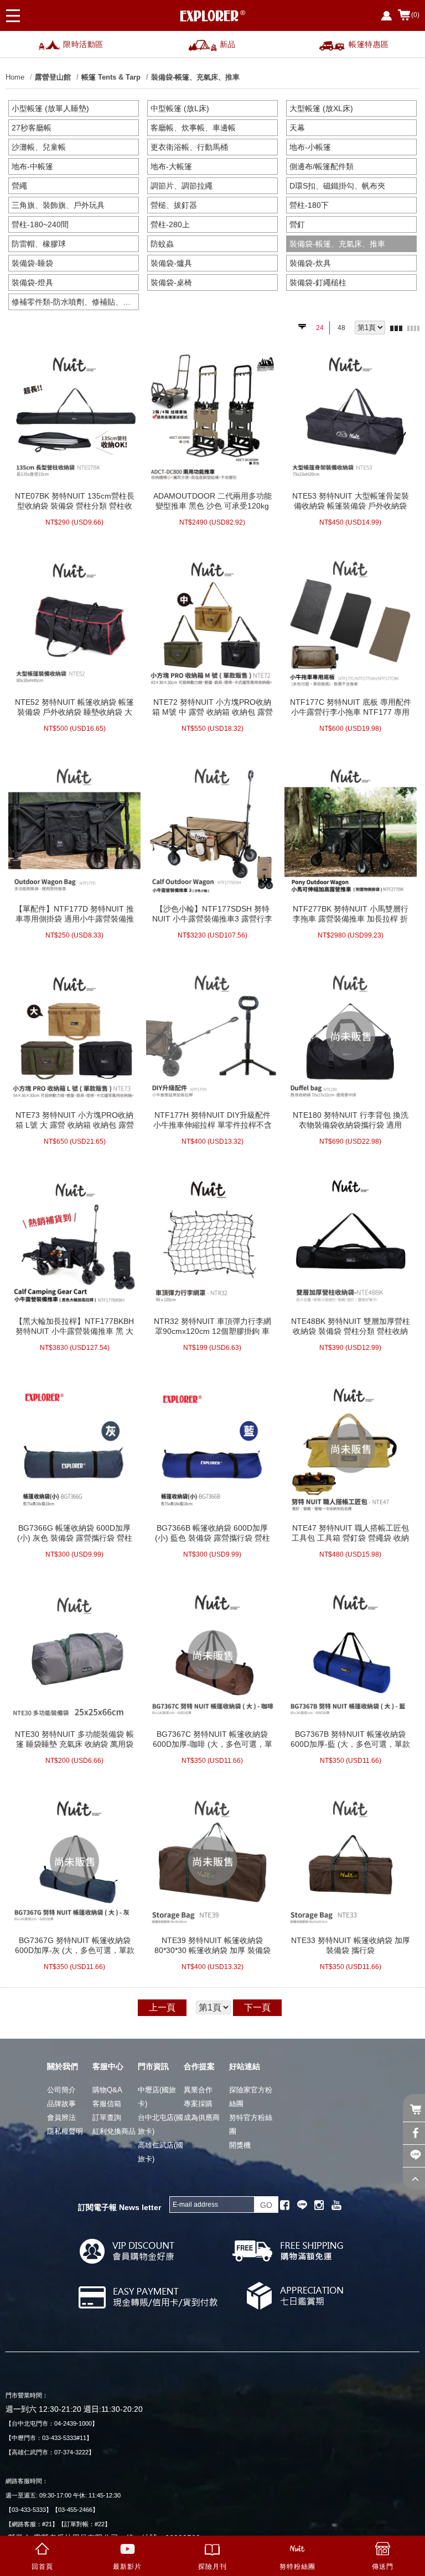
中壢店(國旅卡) (157, 2097)
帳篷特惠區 (369, 44)
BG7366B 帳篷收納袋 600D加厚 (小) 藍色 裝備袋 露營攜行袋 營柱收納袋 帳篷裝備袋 (212, 1533)
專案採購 (198, 2104)
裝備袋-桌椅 (171, 282)
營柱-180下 (309, 205)
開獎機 (240, 2145)
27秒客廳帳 (32, 128)
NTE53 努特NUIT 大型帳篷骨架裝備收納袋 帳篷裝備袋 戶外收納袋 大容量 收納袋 (351, 501)
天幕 (297, 128)
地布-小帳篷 (310, 147)
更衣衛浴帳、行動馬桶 (189, 147)
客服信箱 (107, 2104)
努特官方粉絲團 (251, 2124)
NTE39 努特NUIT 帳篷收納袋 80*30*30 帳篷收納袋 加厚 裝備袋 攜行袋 (212, 1945)
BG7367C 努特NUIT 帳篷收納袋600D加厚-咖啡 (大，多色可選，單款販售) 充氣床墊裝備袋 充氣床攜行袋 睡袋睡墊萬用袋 (212, 1739)
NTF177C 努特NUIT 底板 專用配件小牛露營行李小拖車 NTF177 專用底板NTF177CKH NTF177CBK (351, 707)
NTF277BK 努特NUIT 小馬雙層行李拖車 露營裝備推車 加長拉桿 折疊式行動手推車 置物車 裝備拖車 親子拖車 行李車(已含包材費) (351, 914)
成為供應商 (202, 2117)
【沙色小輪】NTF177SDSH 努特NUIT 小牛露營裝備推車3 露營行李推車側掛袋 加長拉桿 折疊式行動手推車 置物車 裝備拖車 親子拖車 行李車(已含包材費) (212, 914)
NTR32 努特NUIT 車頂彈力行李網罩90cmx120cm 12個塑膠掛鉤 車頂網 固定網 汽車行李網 (212, 1326)
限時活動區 (83, 44)
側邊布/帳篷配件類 (322, 166)
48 (341, 328)
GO (266, 2205)
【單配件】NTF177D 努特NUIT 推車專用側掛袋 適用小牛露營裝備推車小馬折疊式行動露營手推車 (74, 914)
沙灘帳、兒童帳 (39, 147)
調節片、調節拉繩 (182, 186)
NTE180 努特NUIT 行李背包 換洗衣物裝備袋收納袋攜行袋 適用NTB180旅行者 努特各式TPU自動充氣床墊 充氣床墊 (350, 1120)
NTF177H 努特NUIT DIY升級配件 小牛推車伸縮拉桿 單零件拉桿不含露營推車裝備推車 (212, 1120)
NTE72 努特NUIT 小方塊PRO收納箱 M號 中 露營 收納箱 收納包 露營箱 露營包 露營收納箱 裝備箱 (212, 707)
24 (320, 328)
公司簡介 (61, 2090)
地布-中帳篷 (32, 166)
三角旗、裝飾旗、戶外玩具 (58, 205)
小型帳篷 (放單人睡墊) (50, 108)
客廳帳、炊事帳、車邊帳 (193, 128)
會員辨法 (61, 2117)
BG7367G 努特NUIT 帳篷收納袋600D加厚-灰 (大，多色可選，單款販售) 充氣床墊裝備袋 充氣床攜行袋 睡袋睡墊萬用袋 (75, 1945)
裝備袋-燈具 (32, 282)
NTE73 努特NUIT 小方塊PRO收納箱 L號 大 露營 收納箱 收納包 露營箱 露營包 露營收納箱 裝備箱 (75, 1120)
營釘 (297, 224)
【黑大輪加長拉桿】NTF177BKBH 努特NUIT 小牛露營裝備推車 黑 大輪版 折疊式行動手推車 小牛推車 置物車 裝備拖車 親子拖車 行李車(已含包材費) (74, 1326)
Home (15, 77)
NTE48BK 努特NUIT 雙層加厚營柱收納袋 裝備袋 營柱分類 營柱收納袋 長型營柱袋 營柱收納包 (351, 1326)
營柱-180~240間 (40, 224)
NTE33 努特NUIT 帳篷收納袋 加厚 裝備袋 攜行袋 (351, 1945)
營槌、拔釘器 (174, 205)
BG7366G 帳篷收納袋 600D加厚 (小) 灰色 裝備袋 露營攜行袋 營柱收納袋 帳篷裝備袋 (75, 1533)
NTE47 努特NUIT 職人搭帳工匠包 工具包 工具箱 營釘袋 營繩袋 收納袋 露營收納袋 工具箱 (350, 1533)
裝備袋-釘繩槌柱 (318, 282)
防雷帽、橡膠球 (39, 244)
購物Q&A (107, 2090)
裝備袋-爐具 (171, 263)
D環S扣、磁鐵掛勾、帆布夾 (337, 186)
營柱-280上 (170, 224)
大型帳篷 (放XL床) (321, 108)
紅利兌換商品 (114, 2131)
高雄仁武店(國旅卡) (160, 2152)
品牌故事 (61, 2104)
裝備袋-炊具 (310, 263)
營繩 (19, 186)
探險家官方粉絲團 (251, 2097)
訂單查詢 (107, 2117)
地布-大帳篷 (171, 166)
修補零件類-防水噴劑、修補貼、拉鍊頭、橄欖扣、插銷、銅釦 (75, 302)
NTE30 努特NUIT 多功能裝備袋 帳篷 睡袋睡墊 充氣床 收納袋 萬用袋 (74, 1739)
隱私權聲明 (65, 2131)
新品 (228, 44)
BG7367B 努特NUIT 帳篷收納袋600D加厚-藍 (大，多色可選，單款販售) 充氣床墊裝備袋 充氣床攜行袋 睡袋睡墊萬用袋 (350, 1739)
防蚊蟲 (162, 244)
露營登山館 (53, 77)
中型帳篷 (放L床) (180, 108)
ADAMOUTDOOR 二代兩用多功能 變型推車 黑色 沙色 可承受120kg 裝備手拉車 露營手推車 (212, 501)
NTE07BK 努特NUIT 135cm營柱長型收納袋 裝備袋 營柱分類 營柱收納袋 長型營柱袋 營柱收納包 (75, 501)
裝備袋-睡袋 (32, 263)
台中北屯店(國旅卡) (160, 2124)
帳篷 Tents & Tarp (111, 77)
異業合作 (198, 2090)
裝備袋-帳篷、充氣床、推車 (195, 77)
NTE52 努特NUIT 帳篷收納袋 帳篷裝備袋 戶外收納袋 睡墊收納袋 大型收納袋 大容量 (74, 707)
